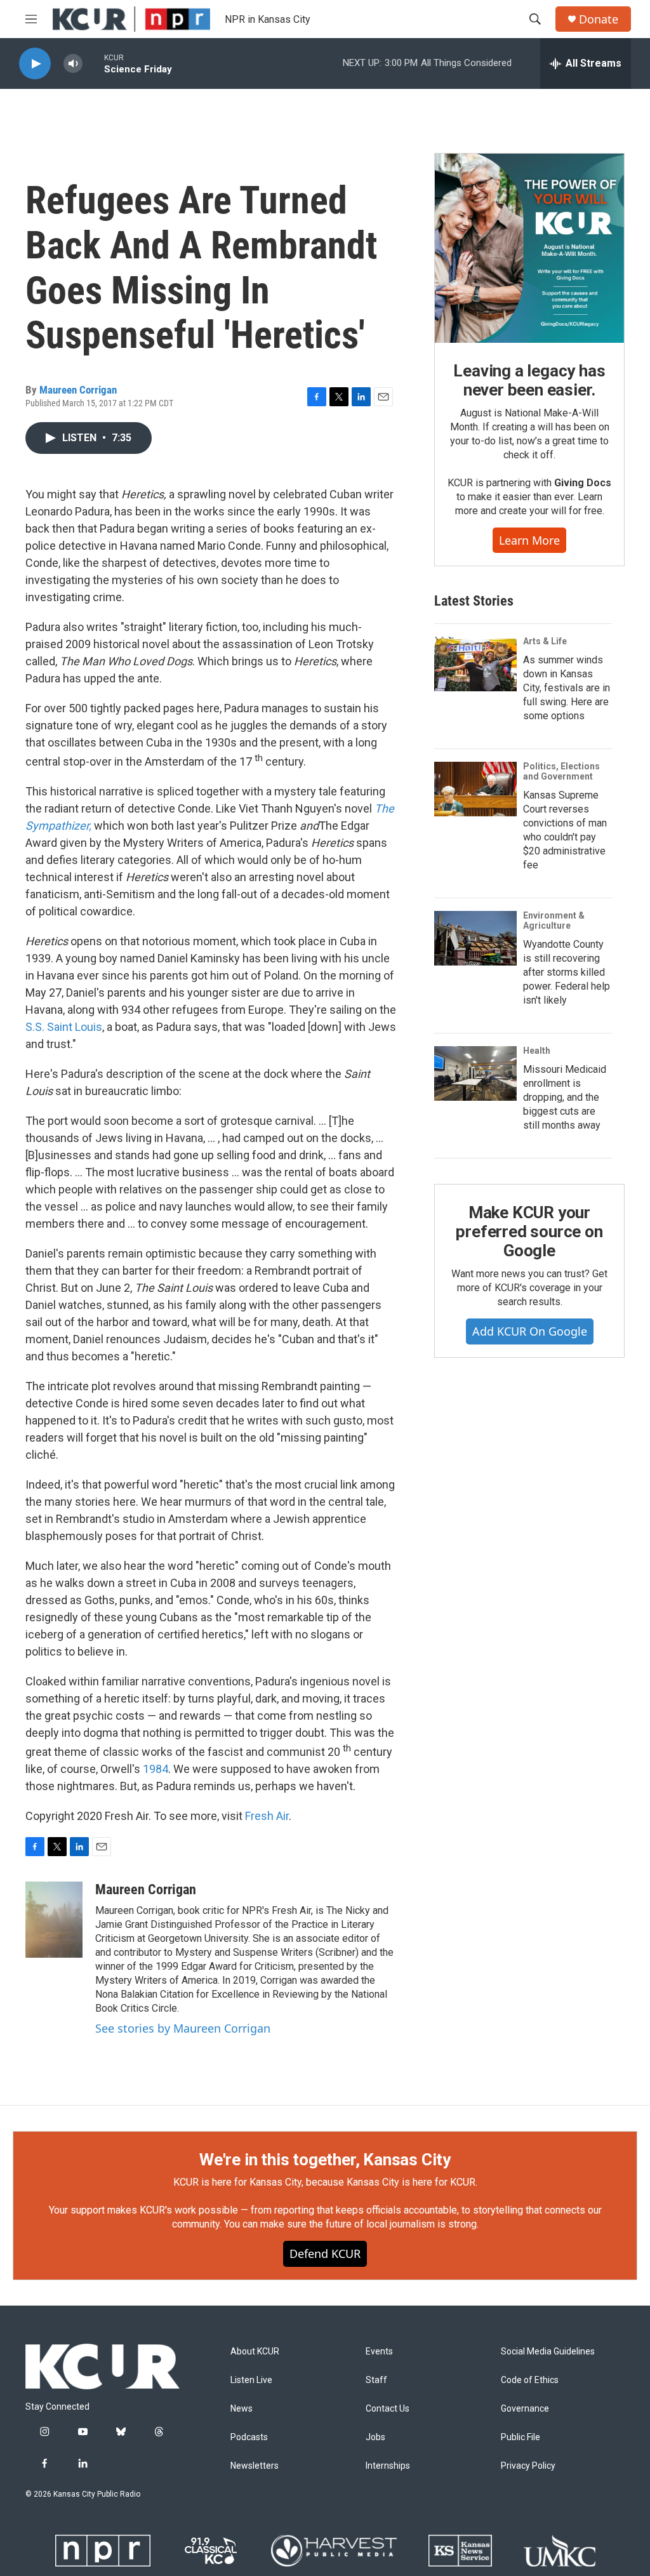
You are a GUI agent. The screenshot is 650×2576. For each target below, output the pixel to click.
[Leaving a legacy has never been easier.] (529, 248)
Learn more (529, 540)
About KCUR (255, 2352)
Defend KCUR (325, 2254)
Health (537, 1051)
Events (379, 2352)
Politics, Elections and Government (561, 771)
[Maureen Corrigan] (54, 1920)
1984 (156, 1769)
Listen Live (251, 2380)
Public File (521, 2437)
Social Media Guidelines (548, 2352)
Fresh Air (267, 1816)
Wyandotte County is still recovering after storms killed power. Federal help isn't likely (567, 972)
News (242, 2409)
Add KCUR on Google (530, 1331)
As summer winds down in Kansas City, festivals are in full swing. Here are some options (567, 688)
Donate (599, 19)
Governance (525, 2409)
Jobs (375, 2437)
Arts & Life (545, 641)
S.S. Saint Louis (64, 1027)
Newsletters (255, 2466)
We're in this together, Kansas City (325, 2160)
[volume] (73, 64)
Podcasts (249, 2437)
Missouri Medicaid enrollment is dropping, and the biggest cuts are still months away (565, 1097)
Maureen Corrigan (78, 390)
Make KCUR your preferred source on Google (529, 1232)
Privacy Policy (528, 2466)
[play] (35, 64)
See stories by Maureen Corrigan (183, 2028)
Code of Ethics (530, 2380)
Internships (388, 2466)
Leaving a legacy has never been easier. (529, 380)
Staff (376, 2380)
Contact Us (388, 2409)
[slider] (93, 63)
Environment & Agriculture (554, 920)
